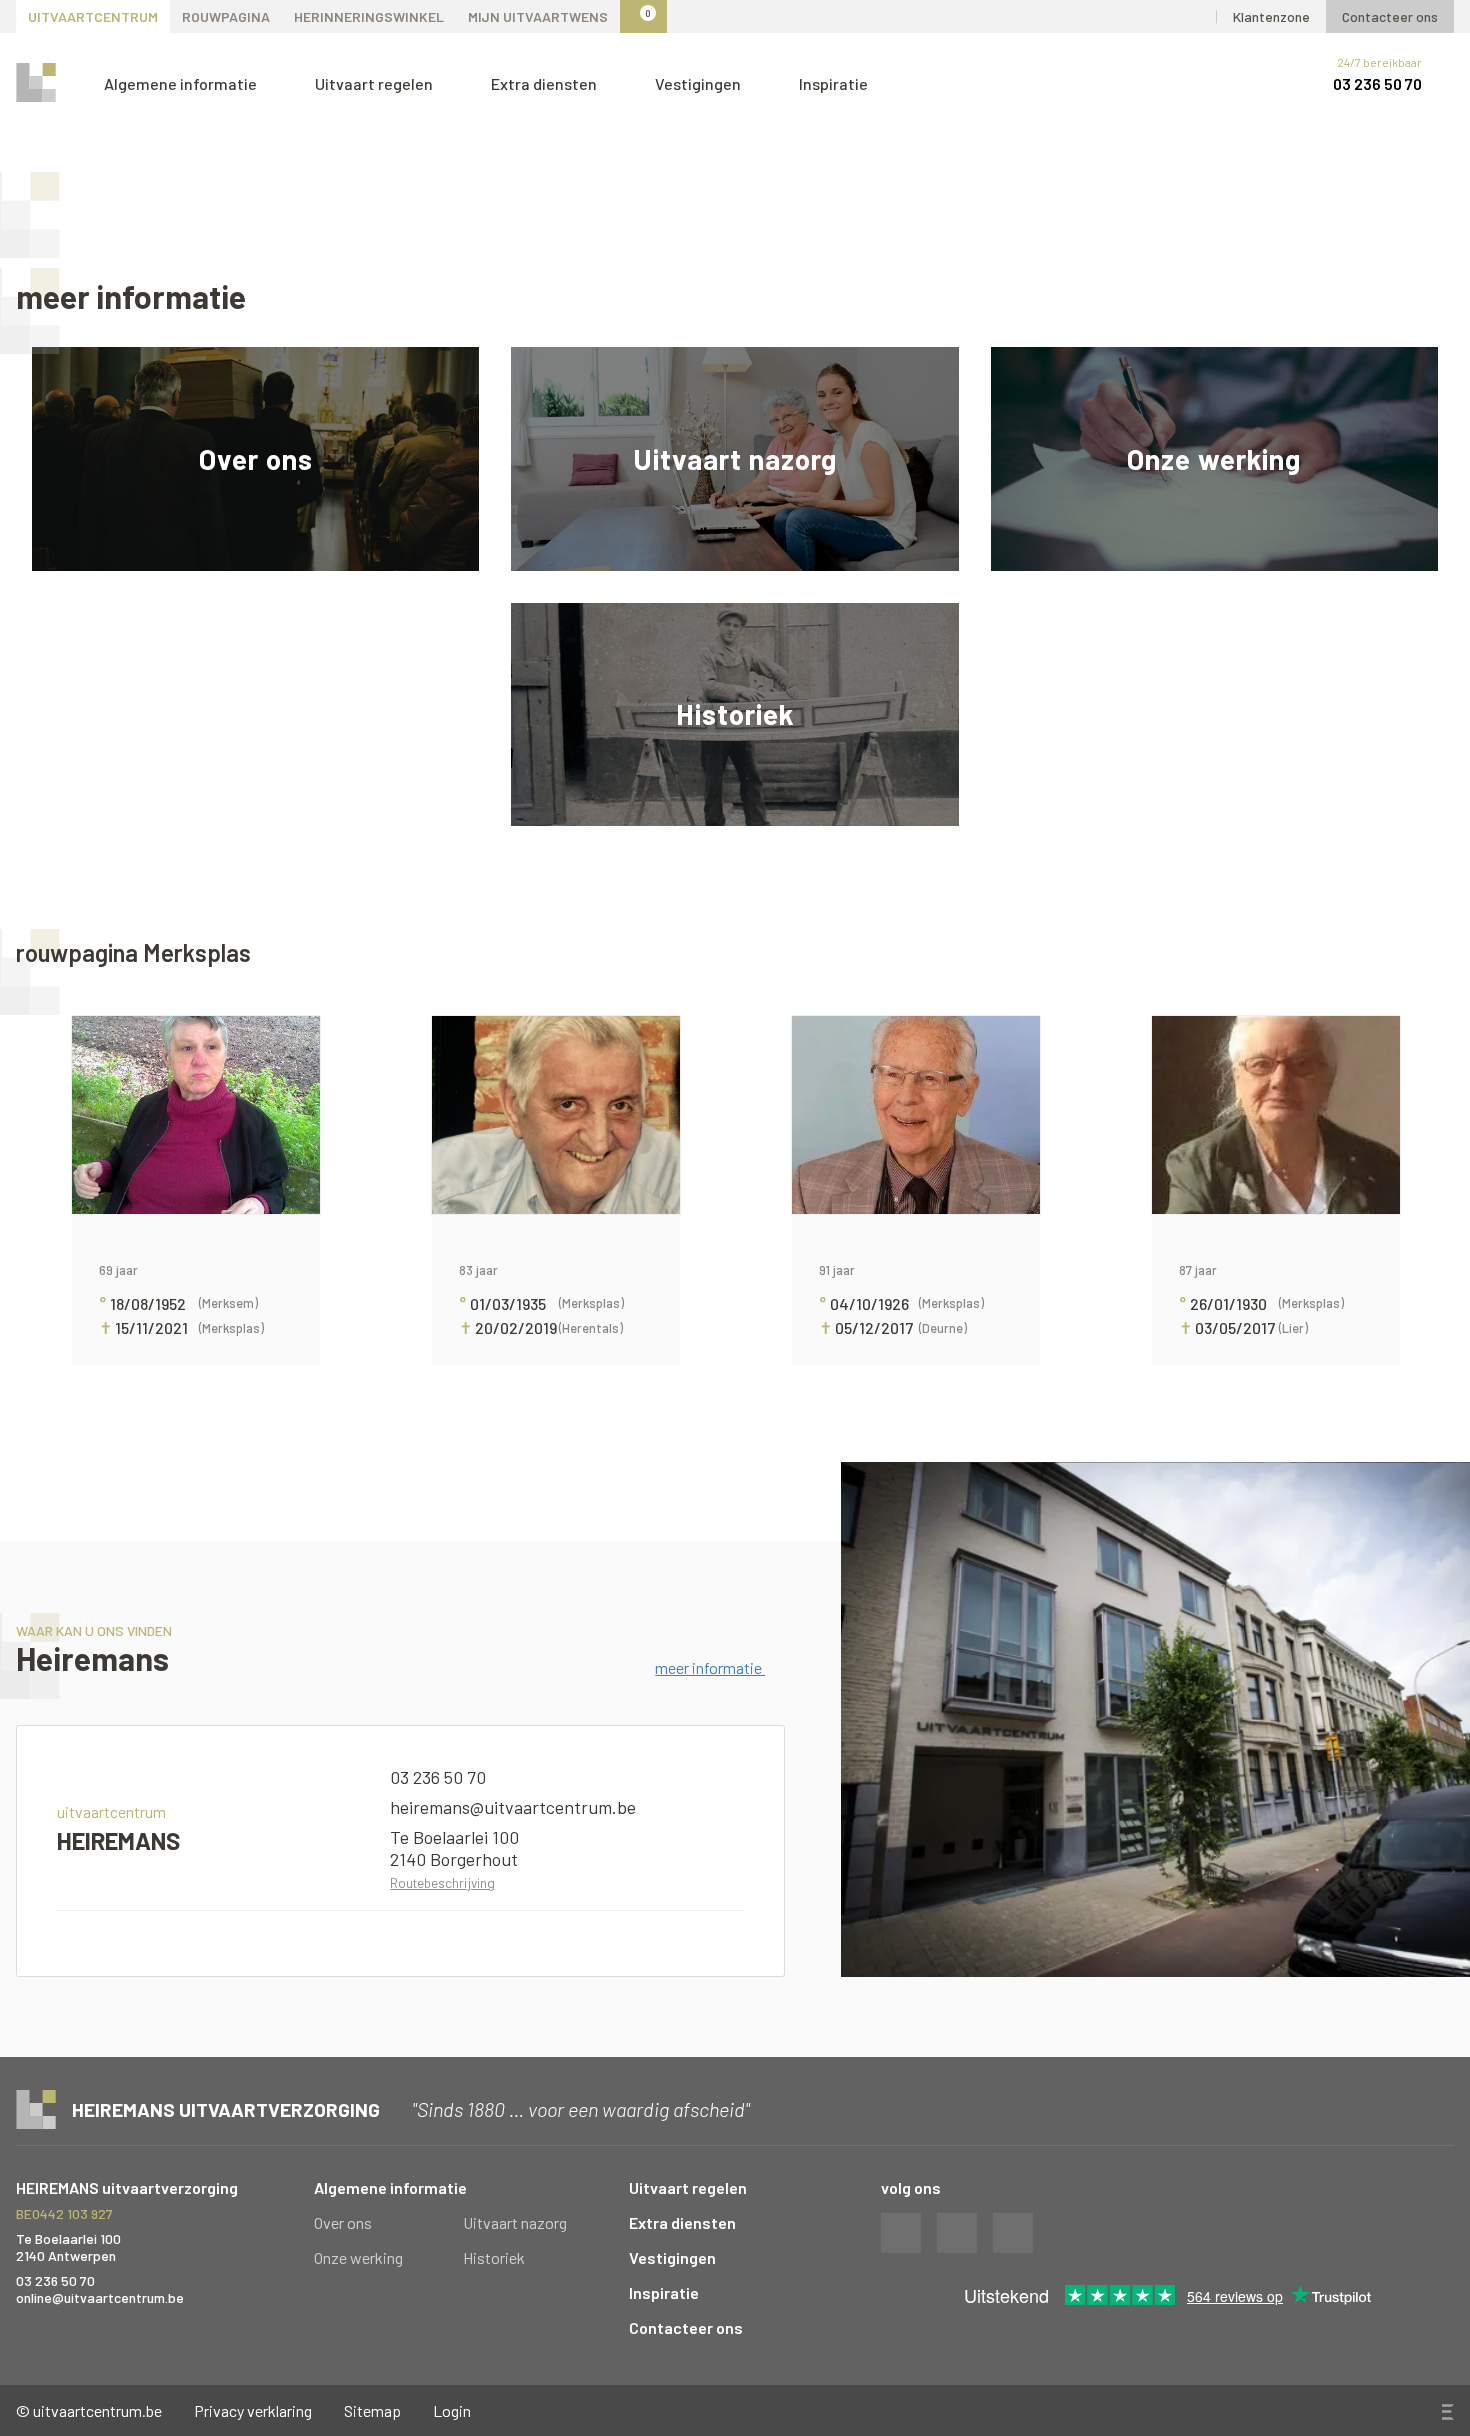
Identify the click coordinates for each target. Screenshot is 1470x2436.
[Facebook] (1149, 16)
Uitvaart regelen (375, 83)
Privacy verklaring (253, 2410)
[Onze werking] (1214, 459)
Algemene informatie (182, 83)
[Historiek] (734, 715)
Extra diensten (545, 83)
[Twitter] (1106, 16)
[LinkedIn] (1192, 16)
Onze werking (358, 2257)
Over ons (343, 2222)
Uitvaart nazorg (515, 2222)
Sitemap (372, 2410)
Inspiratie (833, 83)
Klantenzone (1271, 16)
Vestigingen (699, 83)
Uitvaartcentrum (93, 16)
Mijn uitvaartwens (538, 16)
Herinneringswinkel (369, 16)
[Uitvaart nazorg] (734, 459)
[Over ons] (255, 459)
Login (452, 2410)
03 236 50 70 (1377, 83)
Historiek (494, 2257)
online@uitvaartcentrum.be (100, 2297)
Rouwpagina (226, 16)
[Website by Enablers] (1446, 2412)
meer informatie (710, 1667)
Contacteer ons (1390, 16)
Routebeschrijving (442, 1882)
